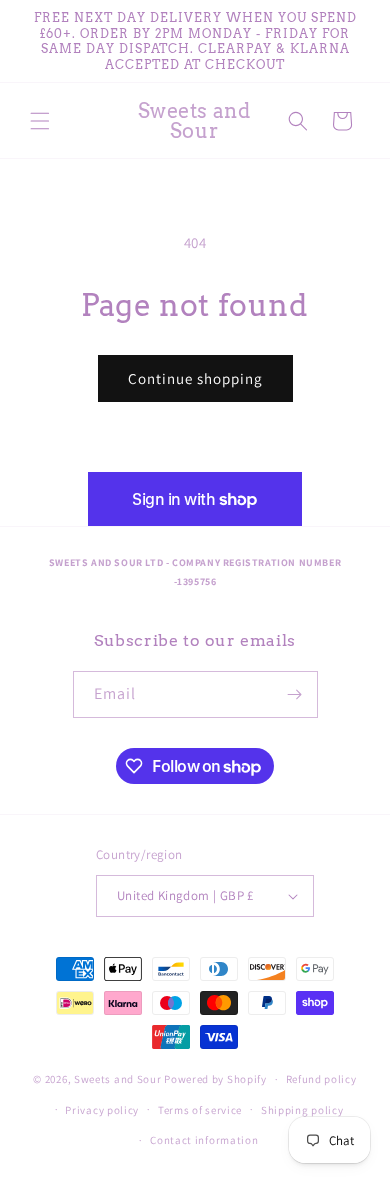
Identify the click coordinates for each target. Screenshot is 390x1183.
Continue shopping (195, 378)
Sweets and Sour (118, 1079)
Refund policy (321, 1079)
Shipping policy (302, 1110)
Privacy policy (102, 1110)
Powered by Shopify (215, 1079)
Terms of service (200, 1110)
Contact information (204, 1140)
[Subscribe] (295, 694)
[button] (40, 121)
